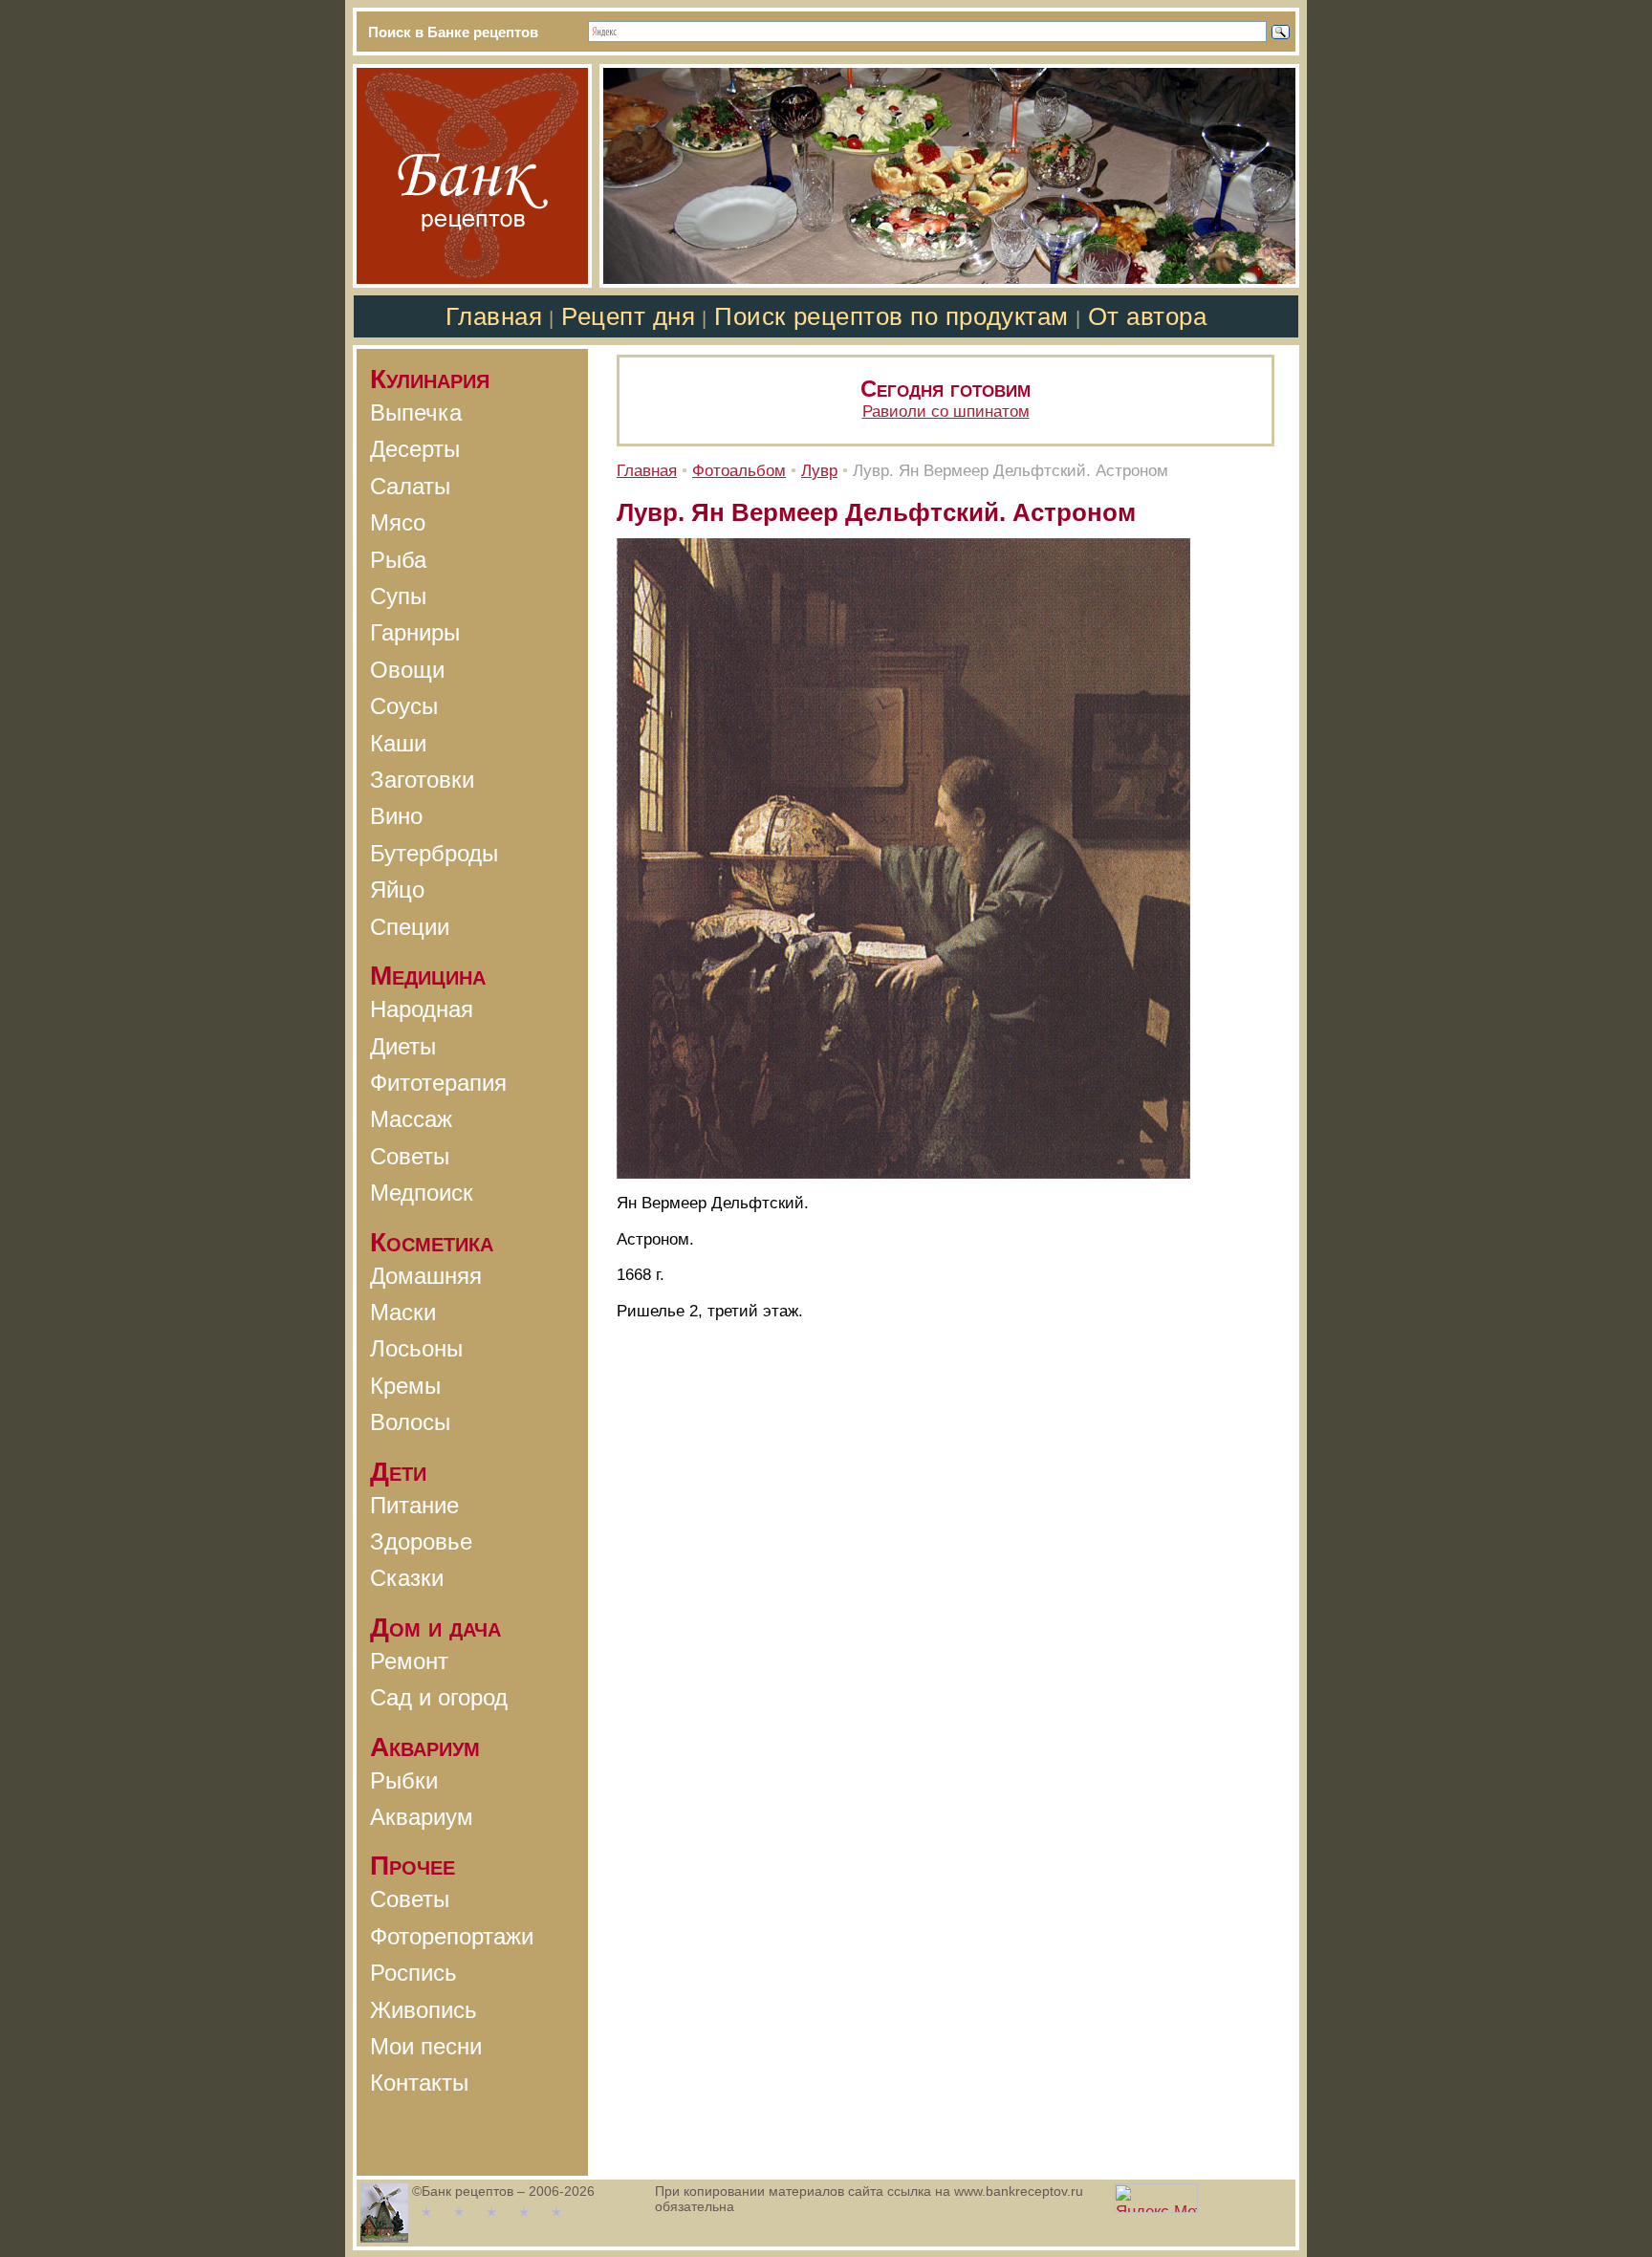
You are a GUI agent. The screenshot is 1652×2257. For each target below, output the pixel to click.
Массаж (411, 1119)
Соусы (404, 706)
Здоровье (421, 1541)
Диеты (403, 1046)
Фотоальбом (739, 471)
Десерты (415, 449)
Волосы (410, 1422)
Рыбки (404, 1780)
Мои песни (426, 2046)
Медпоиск (422, 1193)
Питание (414, 1505)
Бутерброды (434, 853)
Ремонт (409, 1661)
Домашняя (426, 1276)
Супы (398, 596)
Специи (410, 927)
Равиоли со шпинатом (946, 412)
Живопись (424, 2010)
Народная (422, 1009)
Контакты (419, 2083)
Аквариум (422, 1817)
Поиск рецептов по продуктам (891, 316)
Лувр (819, 471)
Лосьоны (416, 1348)
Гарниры (415, 632)
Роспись (413, 1973)
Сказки (407, 1578)
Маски (403, 1312)
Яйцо (397, 890)
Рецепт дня (628, 316)
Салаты (410, 486)
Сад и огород (439, 1697)
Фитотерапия (438, 1083)
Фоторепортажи (452, 1936)
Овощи (407, 670)
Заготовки (422, 780)
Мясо (398, 522)
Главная (494, 316)
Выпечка (416, 412)
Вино (396, 816)
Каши (398, 743)
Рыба (398, 560)
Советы (410, 1156)
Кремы (405, 1386)
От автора (1148, 316)
